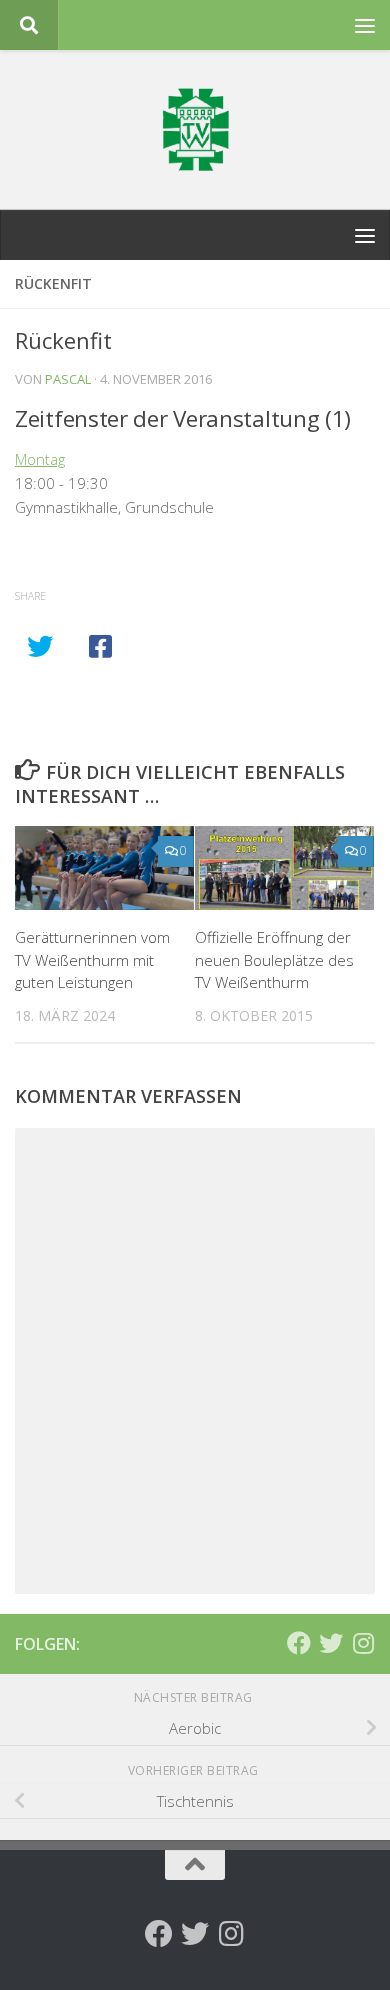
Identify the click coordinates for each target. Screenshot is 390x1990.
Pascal (68, 379)
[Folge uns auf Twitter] (331, 1643)
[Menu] (365, 25)
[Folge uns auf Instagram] (363, 1643)
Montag (40, 459)
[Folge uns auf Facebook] (299, 1643)
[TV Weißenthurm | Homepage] (195, 130)
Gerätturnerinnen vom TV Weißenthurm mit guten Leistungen (92, 959)
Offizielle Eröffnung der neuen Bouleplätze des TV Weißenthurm (274, 959)
